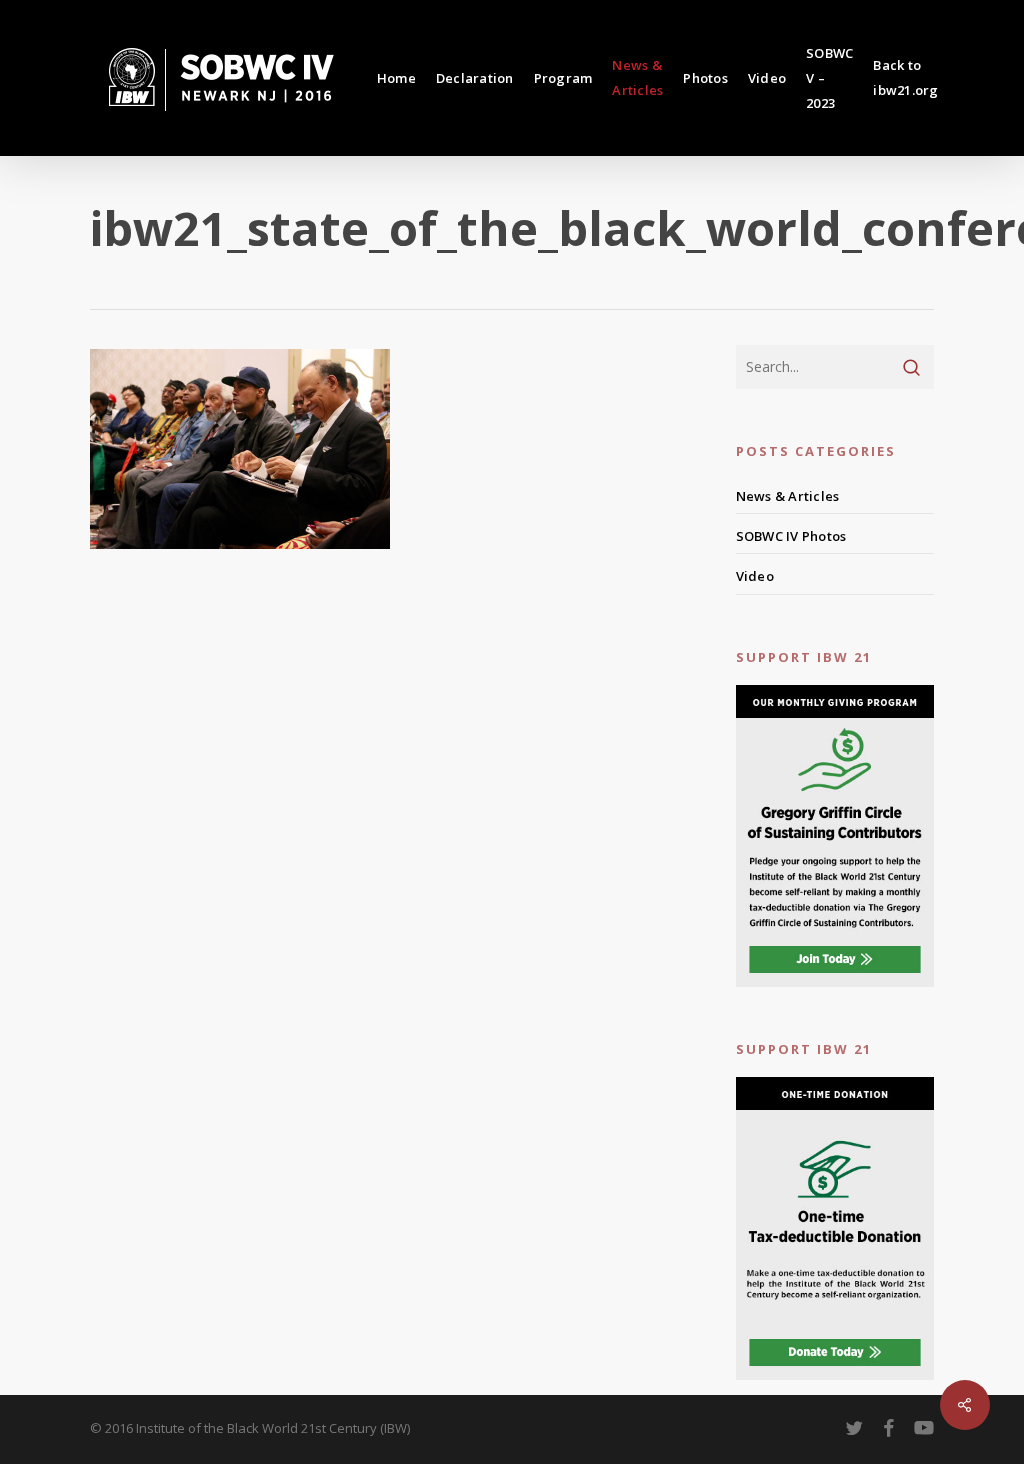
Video (755, 576)
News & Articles (788, 496)
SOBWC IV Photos (791, 536)
